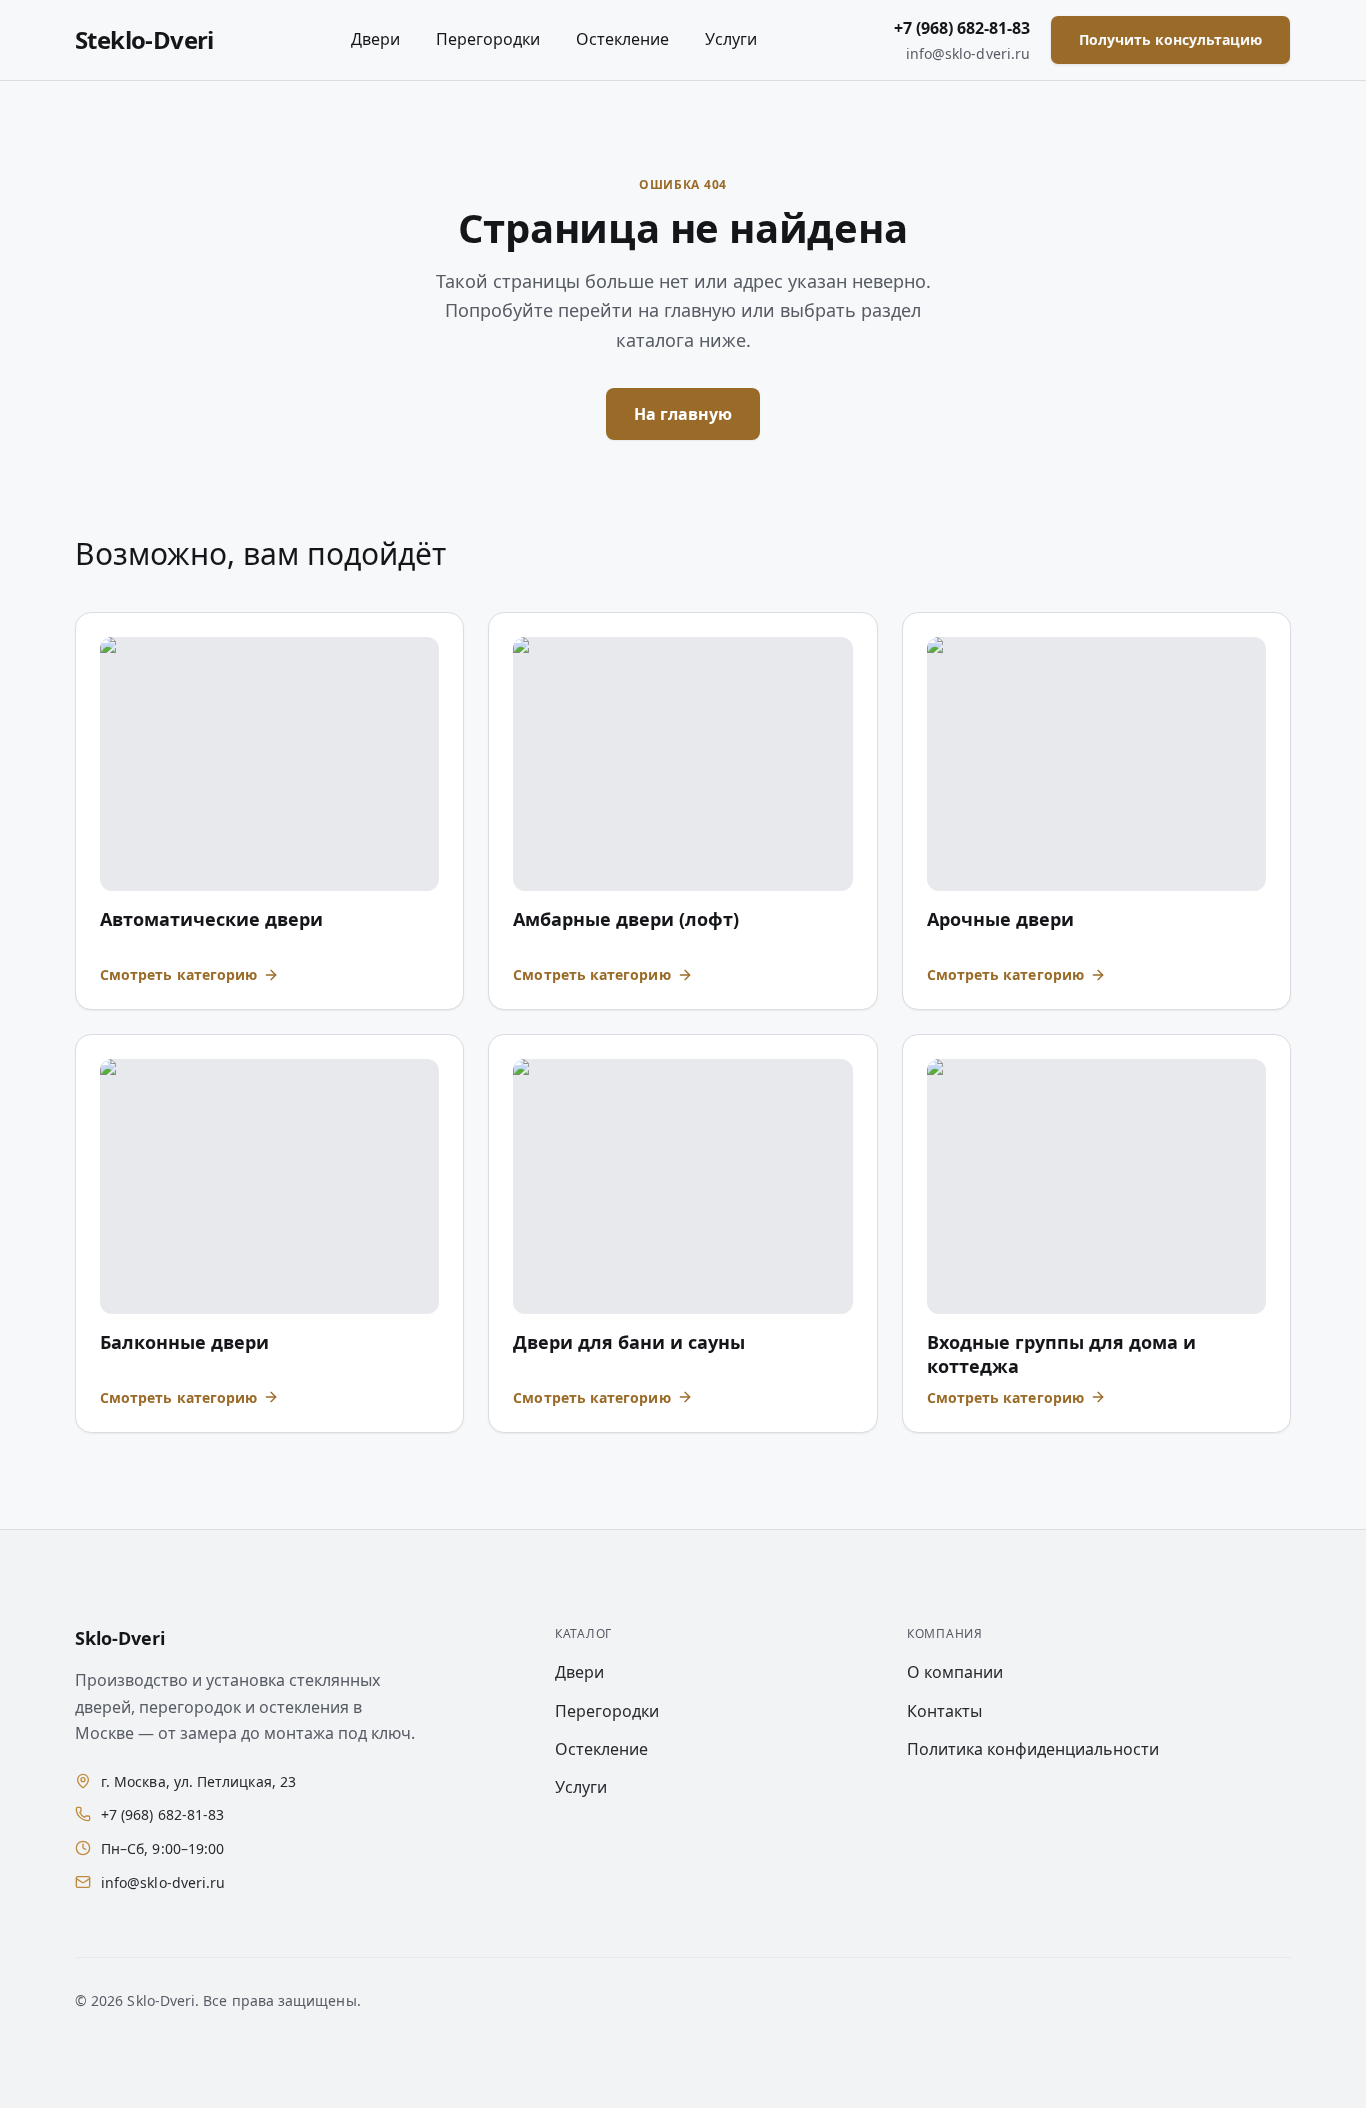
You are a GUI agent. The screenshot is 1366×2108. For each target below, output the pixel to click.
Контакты (944, 1711)
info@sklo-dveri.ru (968, 53)
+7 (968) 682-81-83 (962, 28)
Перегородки (488, 39)
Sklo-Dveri (120, 1638)
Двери (375, 39)
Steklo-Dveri (144, 40)
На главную (683, 414)
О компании (955, 1672)
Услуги (731, 39)
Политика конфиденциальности (1033, 1749)
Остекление (622, 39)
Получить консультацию (1170, 39)
